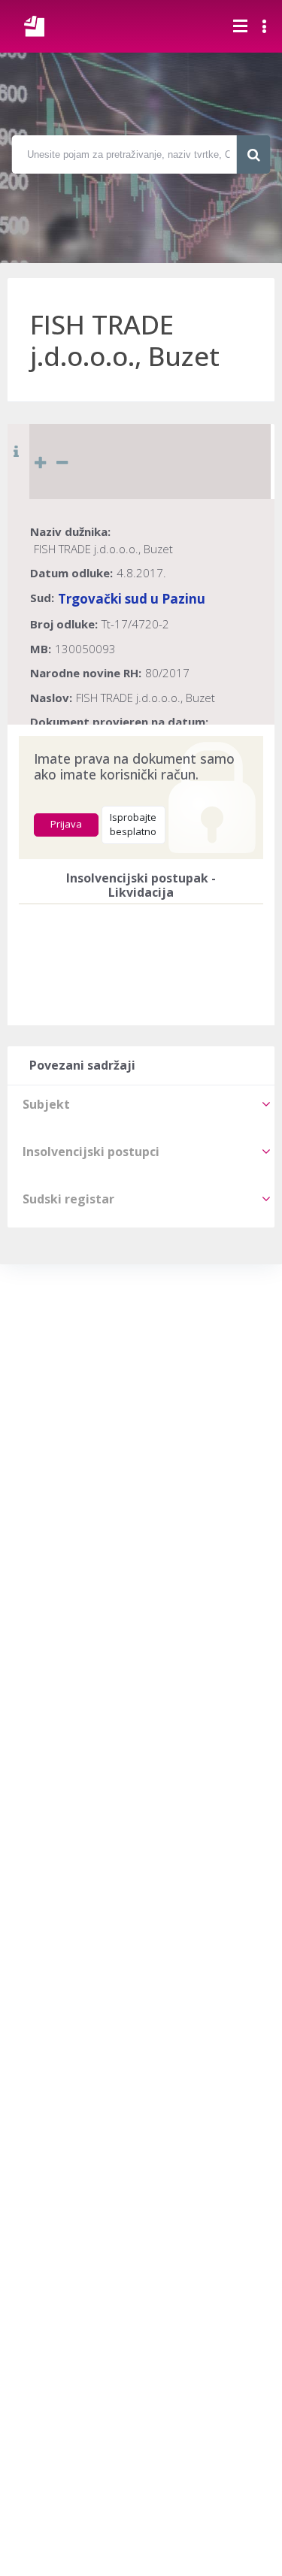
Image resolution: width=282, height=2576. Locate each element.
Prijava (66, 824)
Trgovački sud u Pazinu (132, 599)
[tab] (141, 1104)
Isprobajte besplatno (133, 825)
